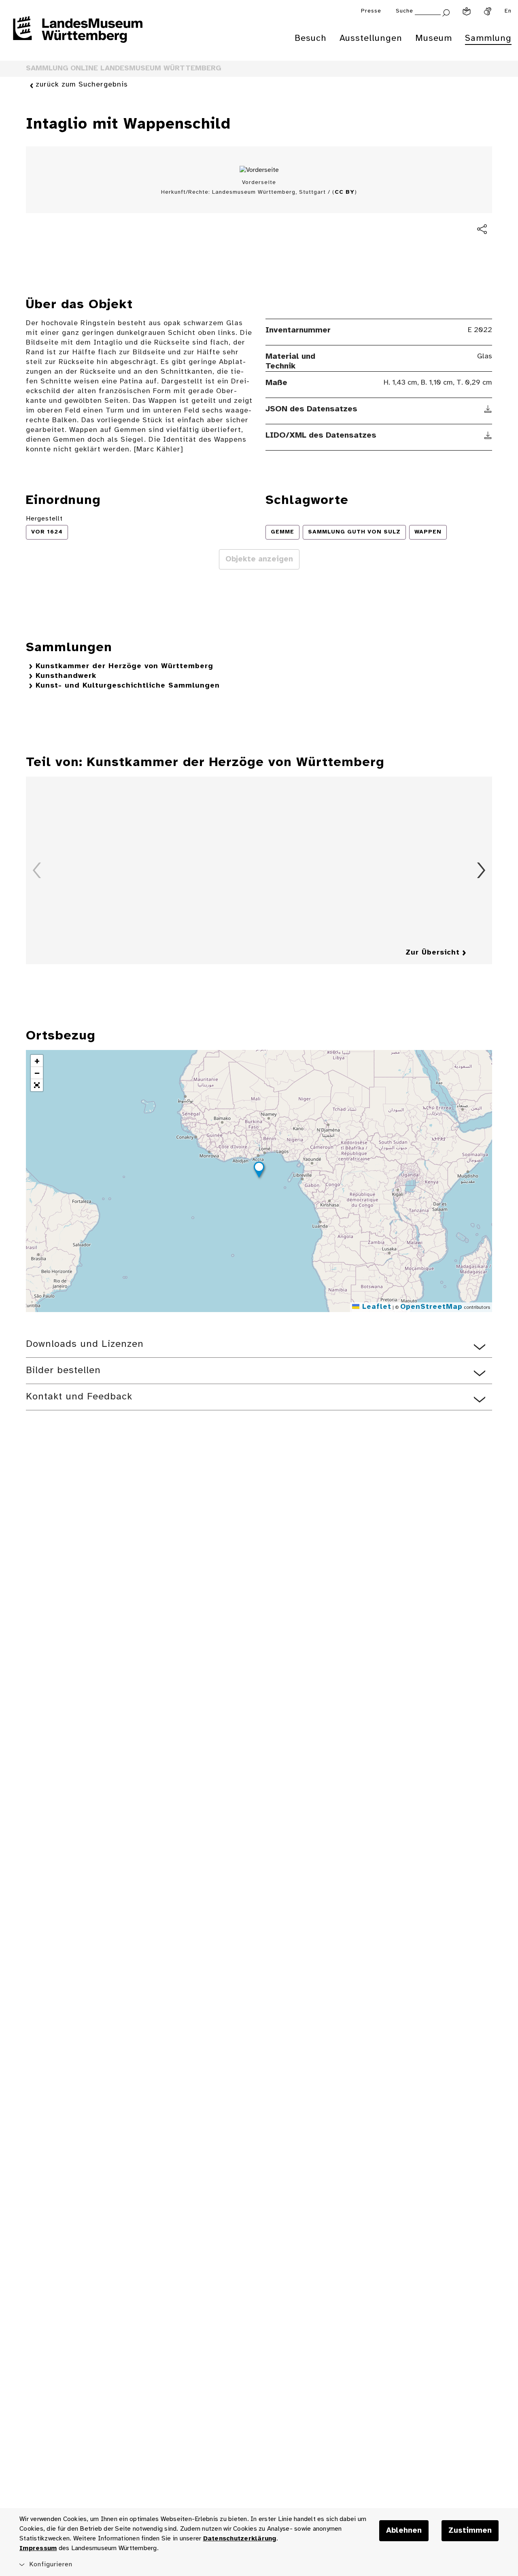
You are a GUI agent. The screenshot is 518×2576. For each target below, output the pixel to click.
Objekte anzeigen (259, 559)
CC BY (345, 192)
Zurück (37, 870)
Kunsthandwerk (66, 676)
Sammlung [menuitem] (488, 38)
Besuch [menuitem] (311, 38)
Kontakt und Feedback (79, 1397)
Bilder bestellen (63, 1371)
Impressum (38, 2548)
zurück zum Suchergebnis (82, 85)
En (508, 11)
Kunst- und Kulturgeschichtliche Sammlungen (128, 686)
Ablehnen (404, 2531)
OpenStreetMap (431, 1307)
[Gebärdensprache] (488, 11)
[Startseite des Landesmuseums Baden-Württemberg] (78, 35)
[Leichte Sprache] (467, 11)
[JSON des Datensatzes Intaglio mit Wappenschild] (488, 409)
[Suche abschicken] (446, 12)
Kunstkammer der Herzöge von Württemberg (124, 666)
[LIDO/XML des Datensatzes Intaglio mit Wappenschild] (488, 436)
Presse (371, 11)
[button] (259, 1171)
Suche (404, 11)
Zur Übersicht (433, 953)
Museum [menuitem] (434, 38)
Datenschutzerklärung (240, 2539)
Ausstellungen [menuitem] (371, 38)
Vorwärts (481, 870)
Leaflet (375, 1307)
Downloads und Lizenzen (85, 1344)
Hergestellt (44, 519)
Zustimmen (470, 2531)
